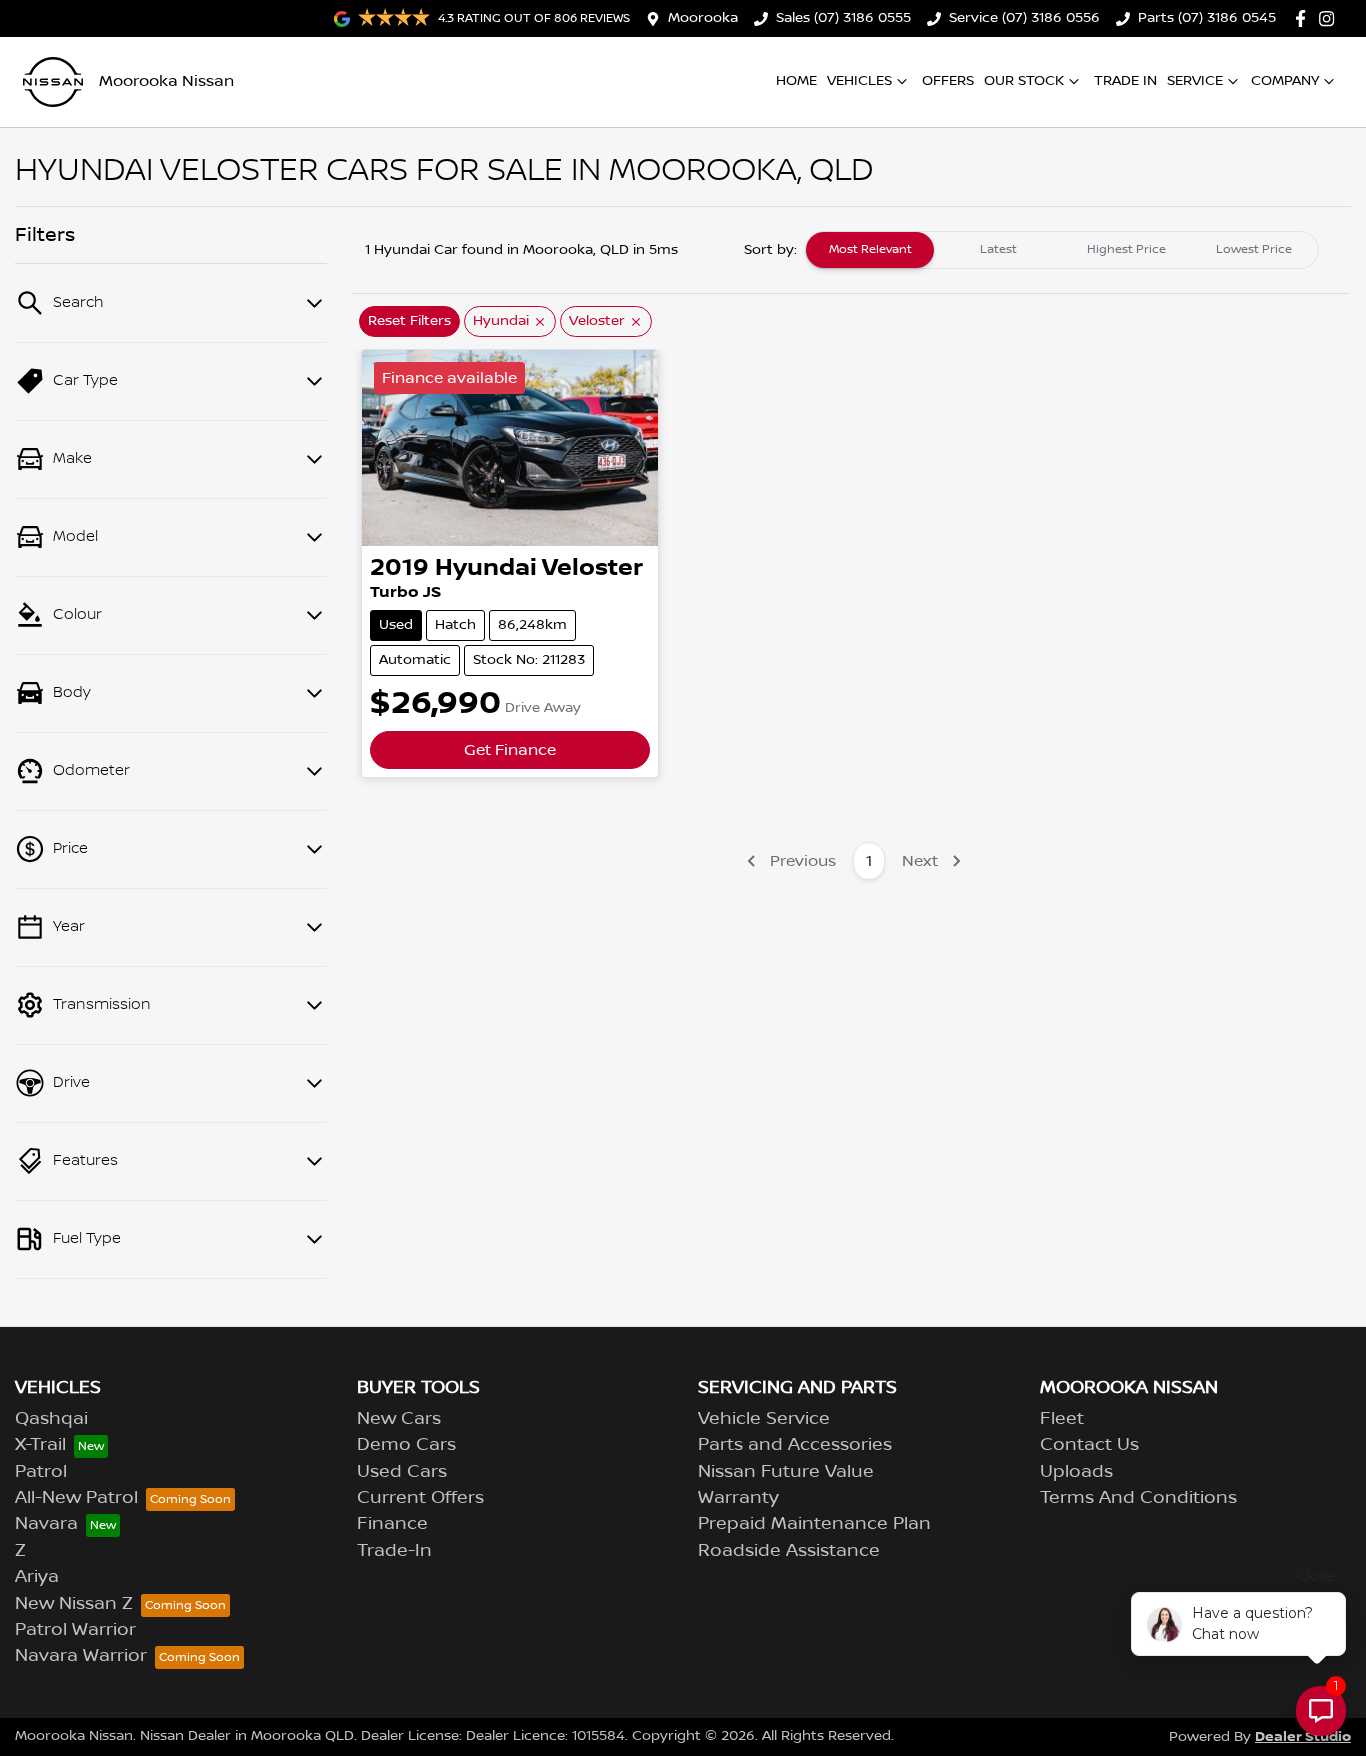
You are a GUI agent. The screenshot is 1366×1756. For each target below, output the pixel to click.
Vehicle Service (764, 1419)
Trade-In (394, 1551)
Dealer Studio (1303, 1736)
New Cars (399, 1419)
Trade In (1125, 81)
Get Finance (510, 750)
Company (1285, 81)
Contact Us (1089, 1445)
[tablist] (1062, 250)
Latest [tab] (998, 249)
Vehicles (859, 81)
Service (1195, 81)
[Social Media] (1304, 18)
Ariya (37, 1577)
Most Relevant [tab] (870, 249)
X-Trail (40, 1445)
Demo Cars (406, 1445)
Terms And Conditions (1138, 1498)
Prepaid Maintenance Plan (814, 1524)
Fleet (1062, 1419)
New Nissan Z (74, 1604)
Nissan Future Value (786, 1472)
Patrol (41, 1472)
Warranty (738, 1498)
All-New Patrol (76, 1498)
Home (796, 81)
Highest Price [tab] (1126, 249)
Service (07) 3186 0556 (1024, 18)
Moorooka (703, 18)
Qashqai (51, 1419)
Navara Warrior (81, 1656)
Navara (46, 1524)
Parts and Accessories (795, 1445)
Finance (392, 1524)
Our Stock (1024, 81)
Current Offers (420, 1498)
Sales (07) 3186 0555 (843, 18)
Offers (948, 81)
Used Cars (402, 1472)
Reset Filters (409, 321)
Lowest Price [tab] (1254, 249)
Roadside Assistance (789, 1551)
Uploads (1076, 1472)
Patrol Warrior (75, 1630)
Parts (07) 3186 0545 (1207, 18)
